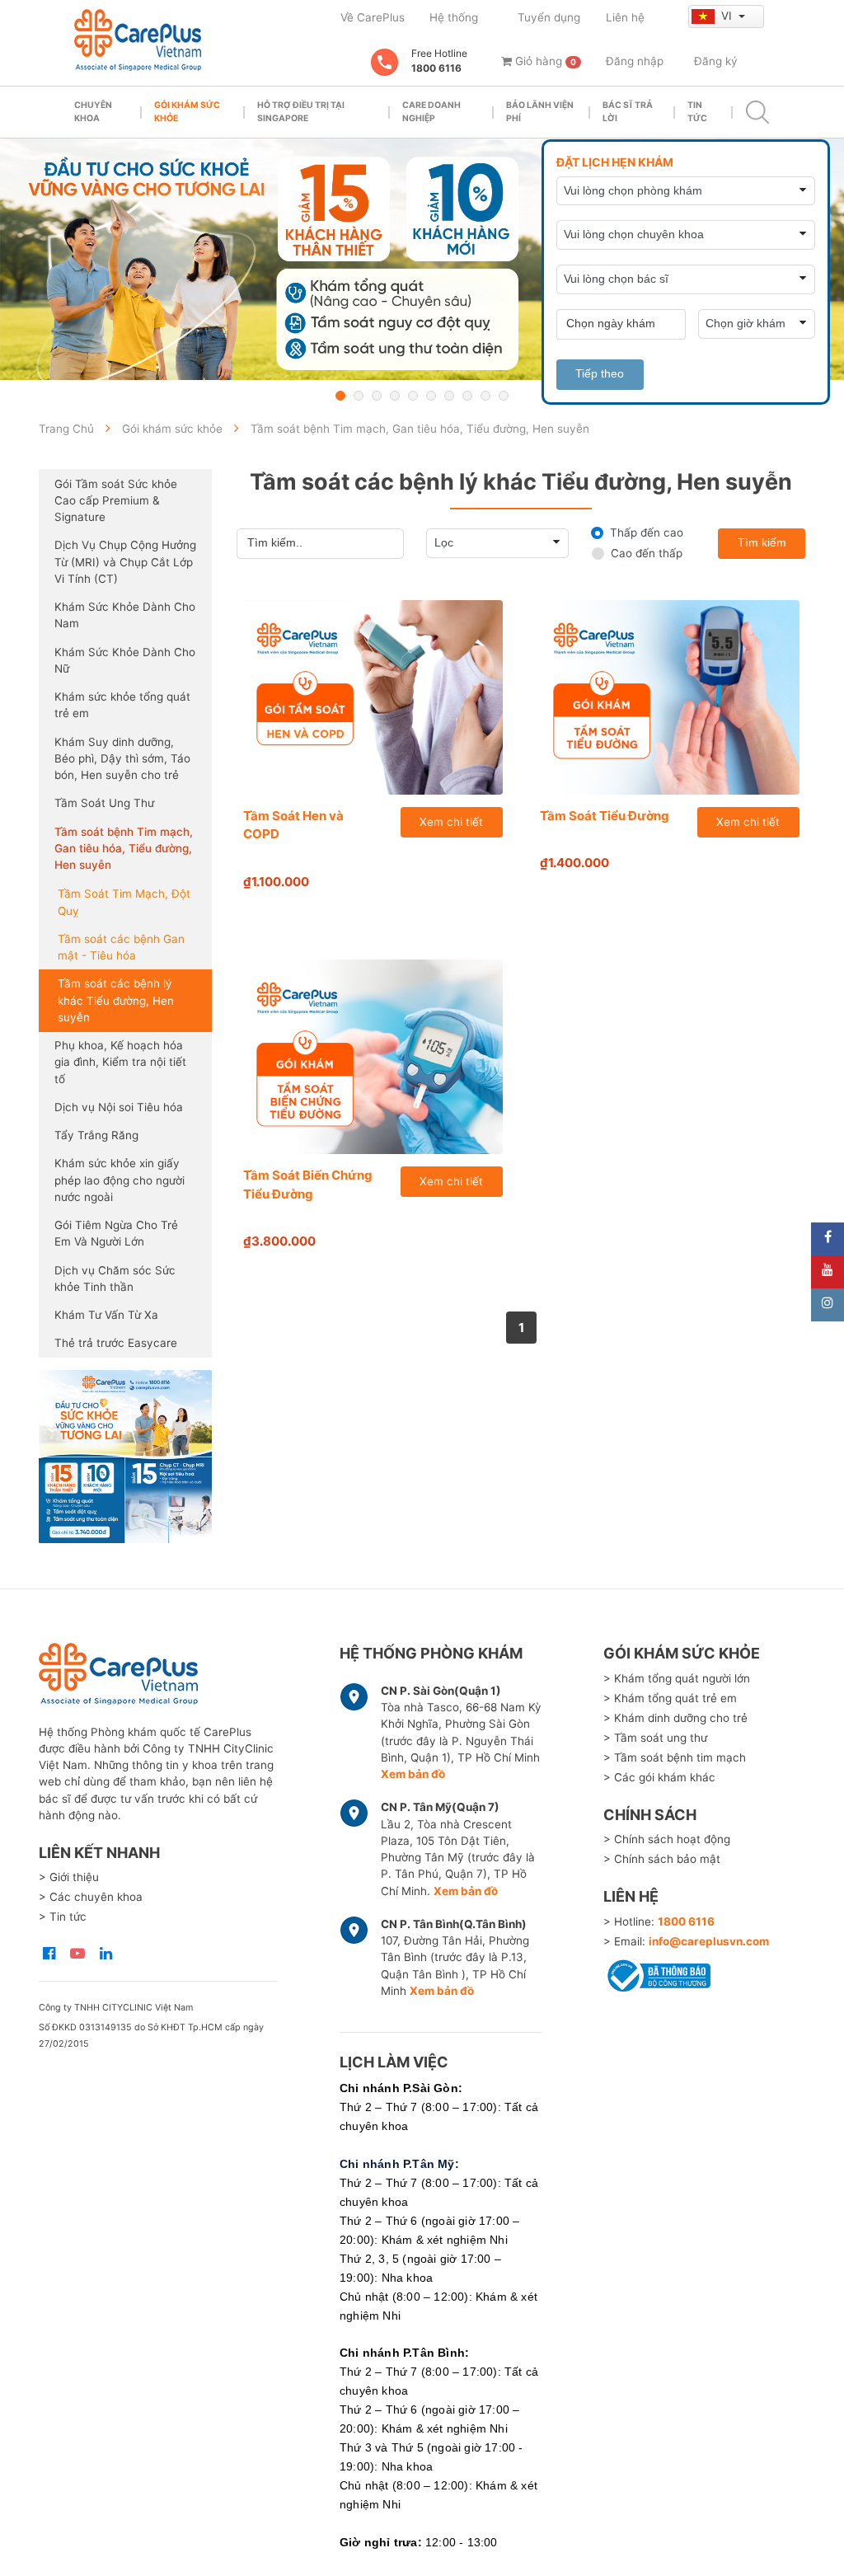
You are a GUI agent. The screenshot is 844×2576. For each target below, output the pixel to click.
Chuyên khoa (93, 112)
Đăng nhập (635, 61)
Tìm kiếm (762, 543)
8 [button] (467, 396)
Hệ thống (454, 17)
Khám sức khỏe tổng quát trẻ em (122, 705)
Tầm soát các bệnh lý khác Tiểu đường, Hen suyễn (116, 1000)
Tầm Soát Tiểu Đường (605, 816)
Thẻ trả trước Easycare (116, 1343)
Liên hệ (625, 17)
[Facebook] (828, 1239)
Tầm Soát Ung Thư (104, 803)
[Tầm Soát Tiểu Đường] (670, 697)
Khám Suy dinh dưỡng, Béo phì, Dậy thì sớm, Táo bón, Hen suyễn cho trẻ (122, 759)
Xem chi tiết (451, 822)
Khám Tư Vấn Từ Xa (106, 1315)
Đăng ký (716, 61)
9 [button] (485, 396)
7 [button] (449, 396)
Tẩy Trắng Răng (96, 1135)
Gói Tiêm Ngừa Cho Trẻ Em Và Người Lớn (116, 1233)
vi (728, 16)
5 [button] (413, 396)
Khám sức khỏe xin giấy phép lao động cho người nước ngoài (120, 1180)
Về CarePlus (373, 17)
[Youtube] (828, 1272)
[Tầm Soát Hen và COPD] (373, 697)
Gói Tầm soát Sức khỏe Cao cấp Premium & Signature (116, 501)
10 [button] (504, 396)
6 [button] (431, 396)
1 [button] (340, 396)
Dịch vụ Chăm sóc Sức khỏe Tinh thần (115, 1279)
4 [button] (395, 396)
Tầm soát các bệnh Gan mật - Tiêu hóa (121, 947)
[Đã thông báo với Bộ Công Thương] (657, 1973)
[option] (422, 259)
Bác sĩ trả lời (628, 112)
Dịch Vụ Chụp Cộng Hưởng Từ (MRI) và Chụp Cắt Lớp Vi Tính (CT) (125, 562)
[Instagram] (828, 1305)
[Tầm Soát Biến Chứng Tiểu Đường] (373, 1057)
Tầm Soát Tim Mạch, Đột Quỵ (124, 902)
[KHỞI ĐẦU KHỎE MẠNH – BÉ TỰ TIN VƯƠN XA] (422, 259)
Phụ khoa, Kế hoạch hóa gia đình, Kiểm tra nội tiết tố (120, 1062)
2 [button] (359, 396)
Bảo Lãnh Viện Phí (540, 112)
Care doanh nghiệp (431, 112)
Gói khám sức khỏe (187, 112)
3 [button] (377, 396)
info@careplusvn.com (709, 1941)
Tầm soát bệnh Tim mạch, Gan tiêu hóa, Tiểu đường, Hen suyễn (124, 849)
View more (125, 1457)
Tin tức (697, 112)
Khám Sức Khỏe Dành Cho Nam (125, 615)
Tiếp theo (600, 374)
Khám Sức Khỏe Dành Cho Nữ (125, 660)
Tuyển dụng (549, 17)
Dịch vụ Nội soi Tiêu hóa (119, 1107)
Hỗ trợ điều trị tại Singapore (301, 112)
